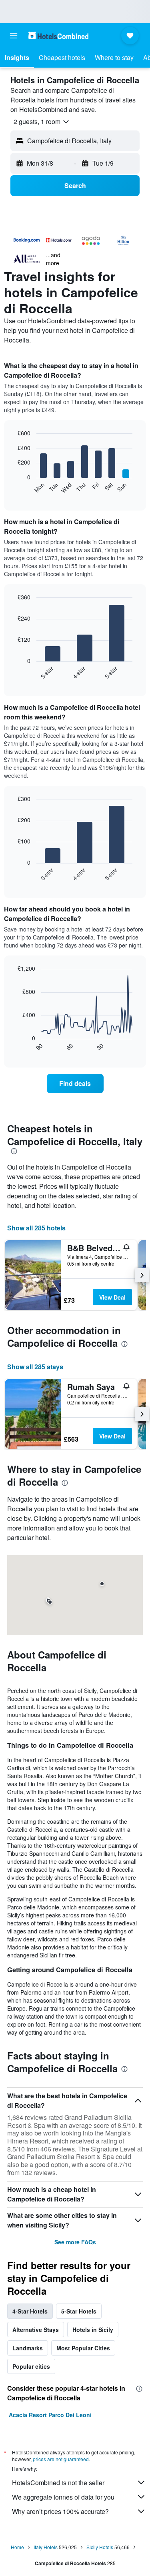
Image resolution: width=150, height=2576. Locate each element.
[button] (14, 36)
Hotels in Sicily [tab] (93, 2330)
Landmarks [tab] (28, 2348)
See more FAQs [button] (75, 2242)
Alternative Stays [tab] (36, 2330)
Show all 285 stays (35, 1367)
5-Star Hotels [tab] (79, 2311)
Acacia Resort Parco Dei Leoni (50, 2415)
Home (17, 2547)
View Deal (112, 1297)
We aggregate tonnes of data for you (63, 2497)
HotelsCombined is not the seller (58, 2483)
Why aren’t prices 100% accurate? (60, 2511)
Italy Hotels (46, 2547)
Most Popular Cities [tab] (83, 2348)
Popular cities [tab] (31, 2366)
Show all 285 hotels (36, 1228)
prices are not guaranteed (61, 2459)
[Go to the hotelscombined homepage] (58, 35)
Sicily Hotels (100, 2547)
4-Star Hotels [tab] (30, 2311)
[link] (75, 1084)
